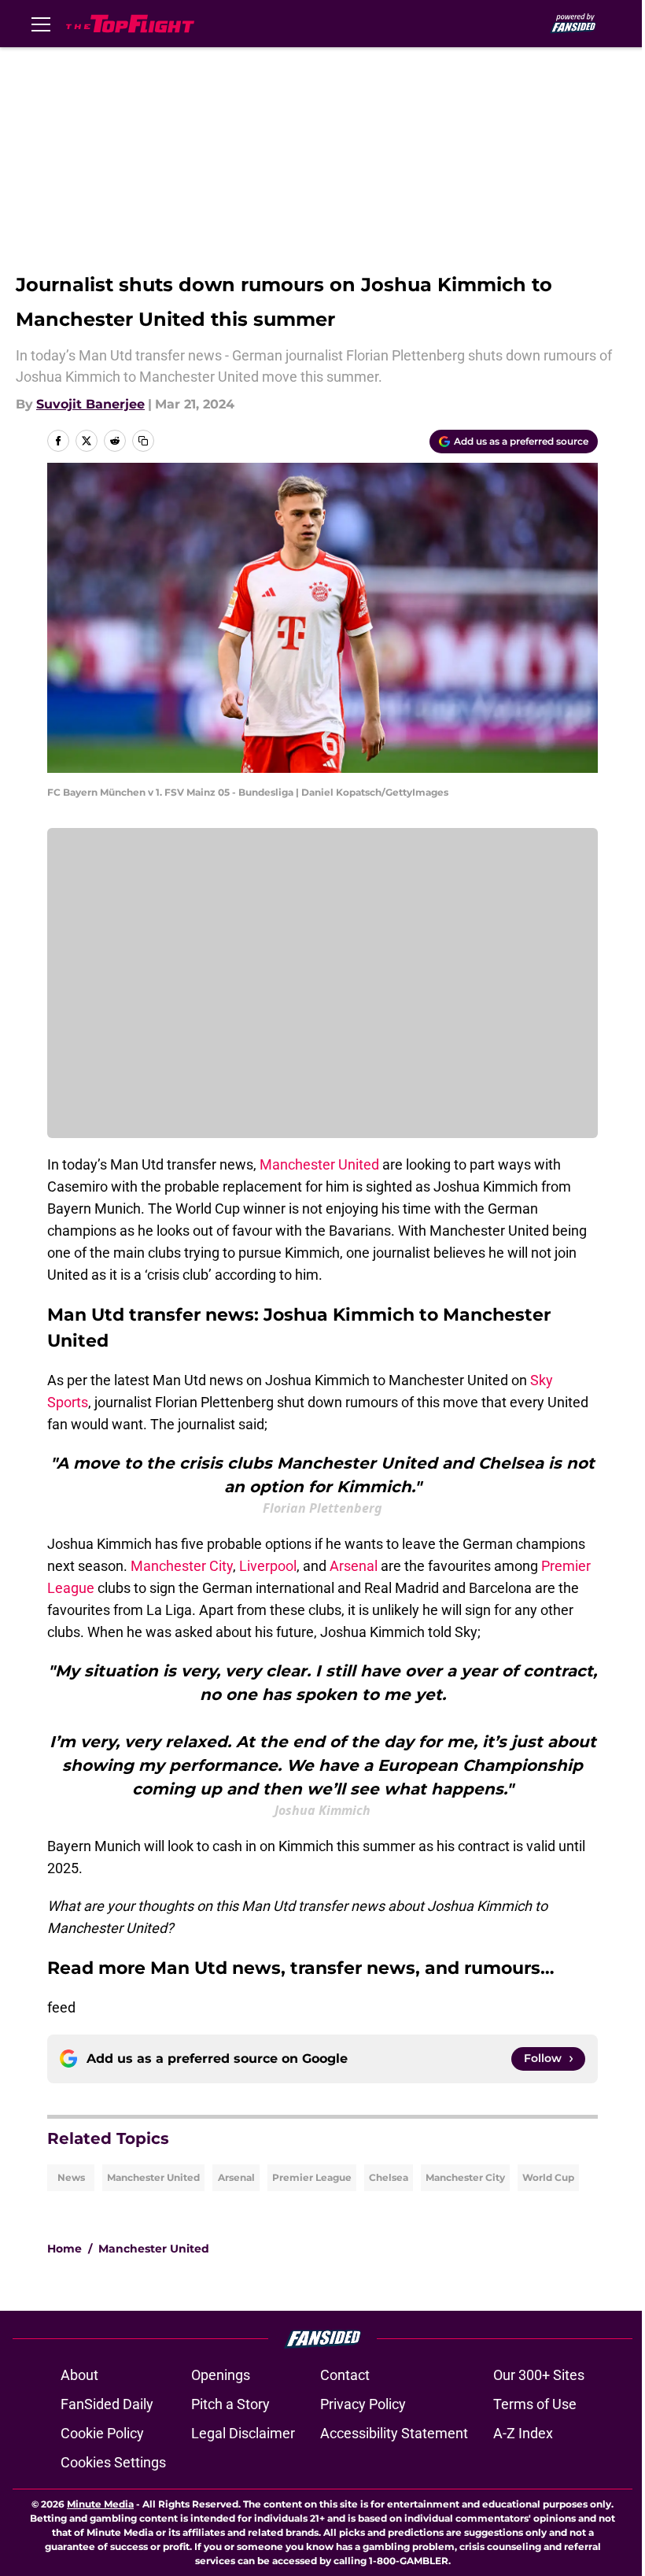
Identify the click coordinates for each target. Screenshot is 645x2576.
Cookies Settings (113, 2462)
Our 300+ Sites (539, 2375)
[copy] (143, 441)
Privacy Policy (363, 2404)
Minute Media (100, 2504)
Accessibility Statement (394, 2433)
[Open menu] (41, 24)
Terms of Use (535, 2404)
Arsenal (355, 1566)
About (79, 2375)
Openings (221, 2375)
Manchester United (319, 1164)
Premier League (312, 2177)
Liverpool (268, 1566)
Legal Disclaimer (243, 2433)
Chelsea (389, 2177)
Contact (345, 2375)
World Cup (548, 2177)
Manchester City (182, 1566)
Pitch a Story (230, 2404)
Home (64, 2249)
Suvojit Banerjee (90, 404)
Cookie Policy (102, 2433)
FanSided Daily (107, 2404)
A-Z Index (523, 2433)
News (71, 2177)
